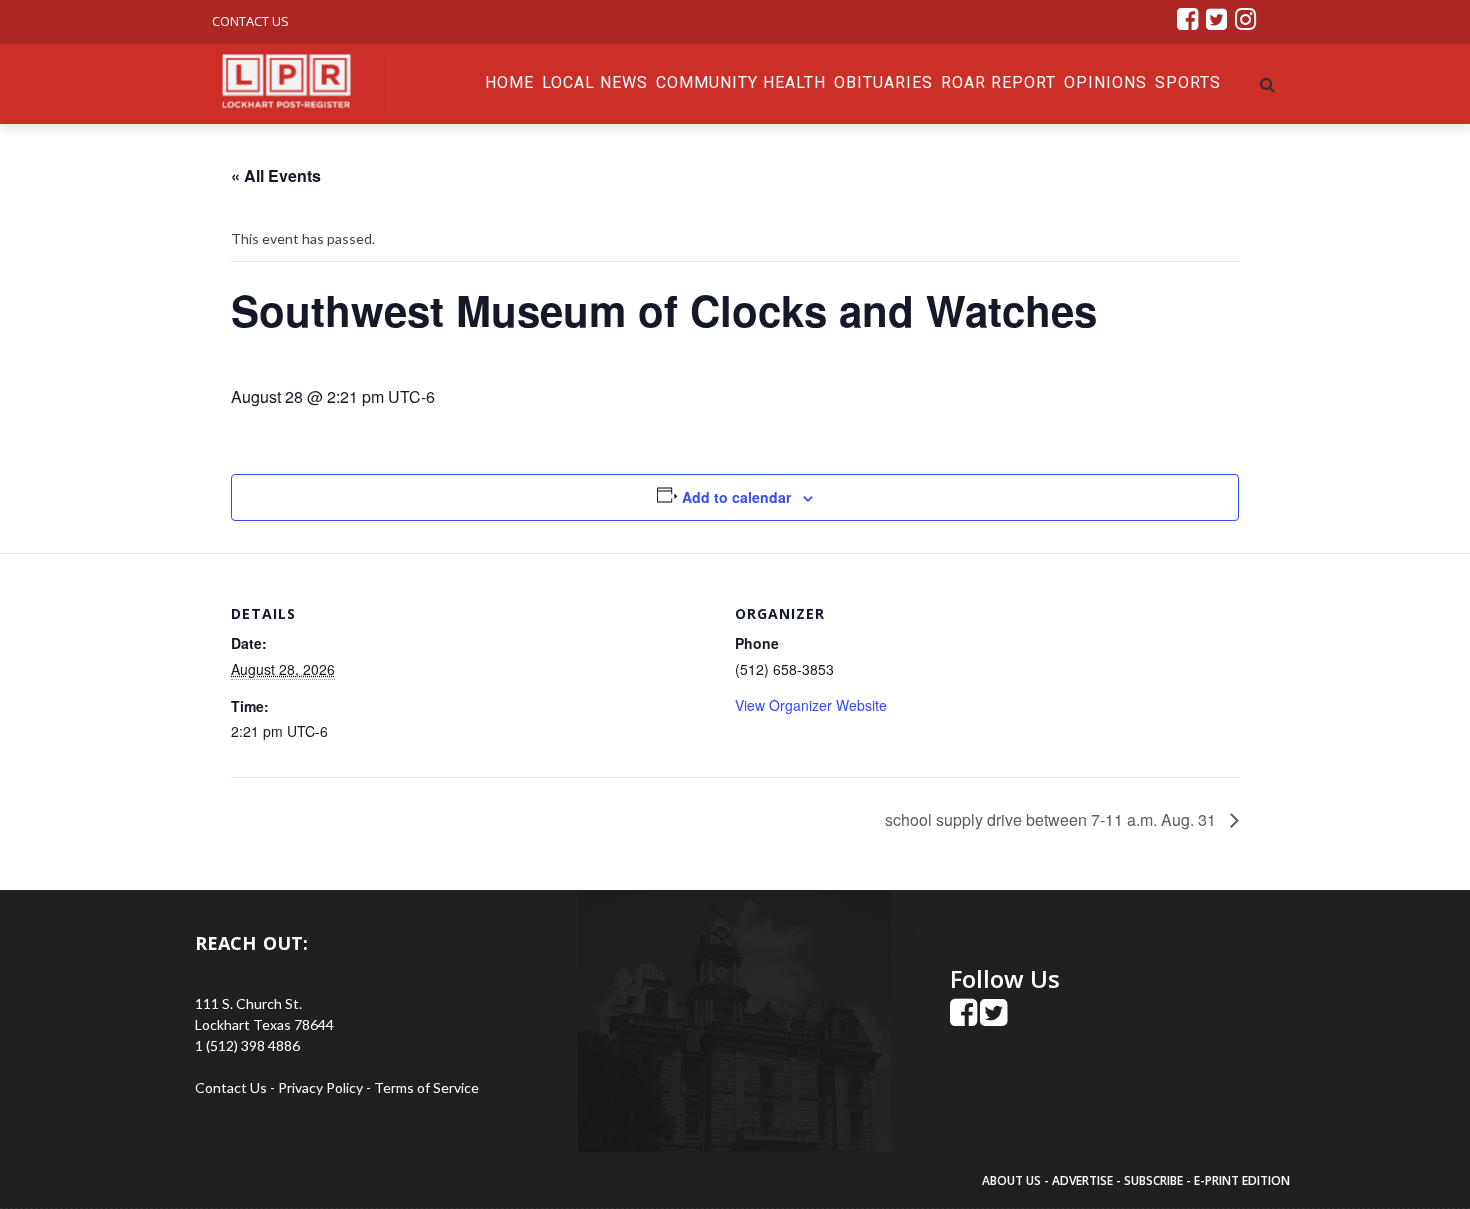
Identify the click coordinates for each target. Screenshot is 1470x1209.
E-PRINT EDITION (1242, 1180)
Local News (595, 82)
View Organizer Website (811, 705)
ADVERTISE (1082, 1180)
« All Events (276, 175)
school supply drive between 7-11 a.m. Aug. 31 (1052, 819)
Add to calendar (736, 497)
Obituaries (883, 82)
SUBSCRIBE (1155, 1180)
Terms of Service (426, 1087)
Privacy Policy (322, 1087)
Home (509, 82)
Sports (1188, 82)
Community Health (741, 82)
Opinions (1105, 82)
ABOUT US (1013, 1180)
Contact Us (250, 21)
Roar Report (998, 82)
